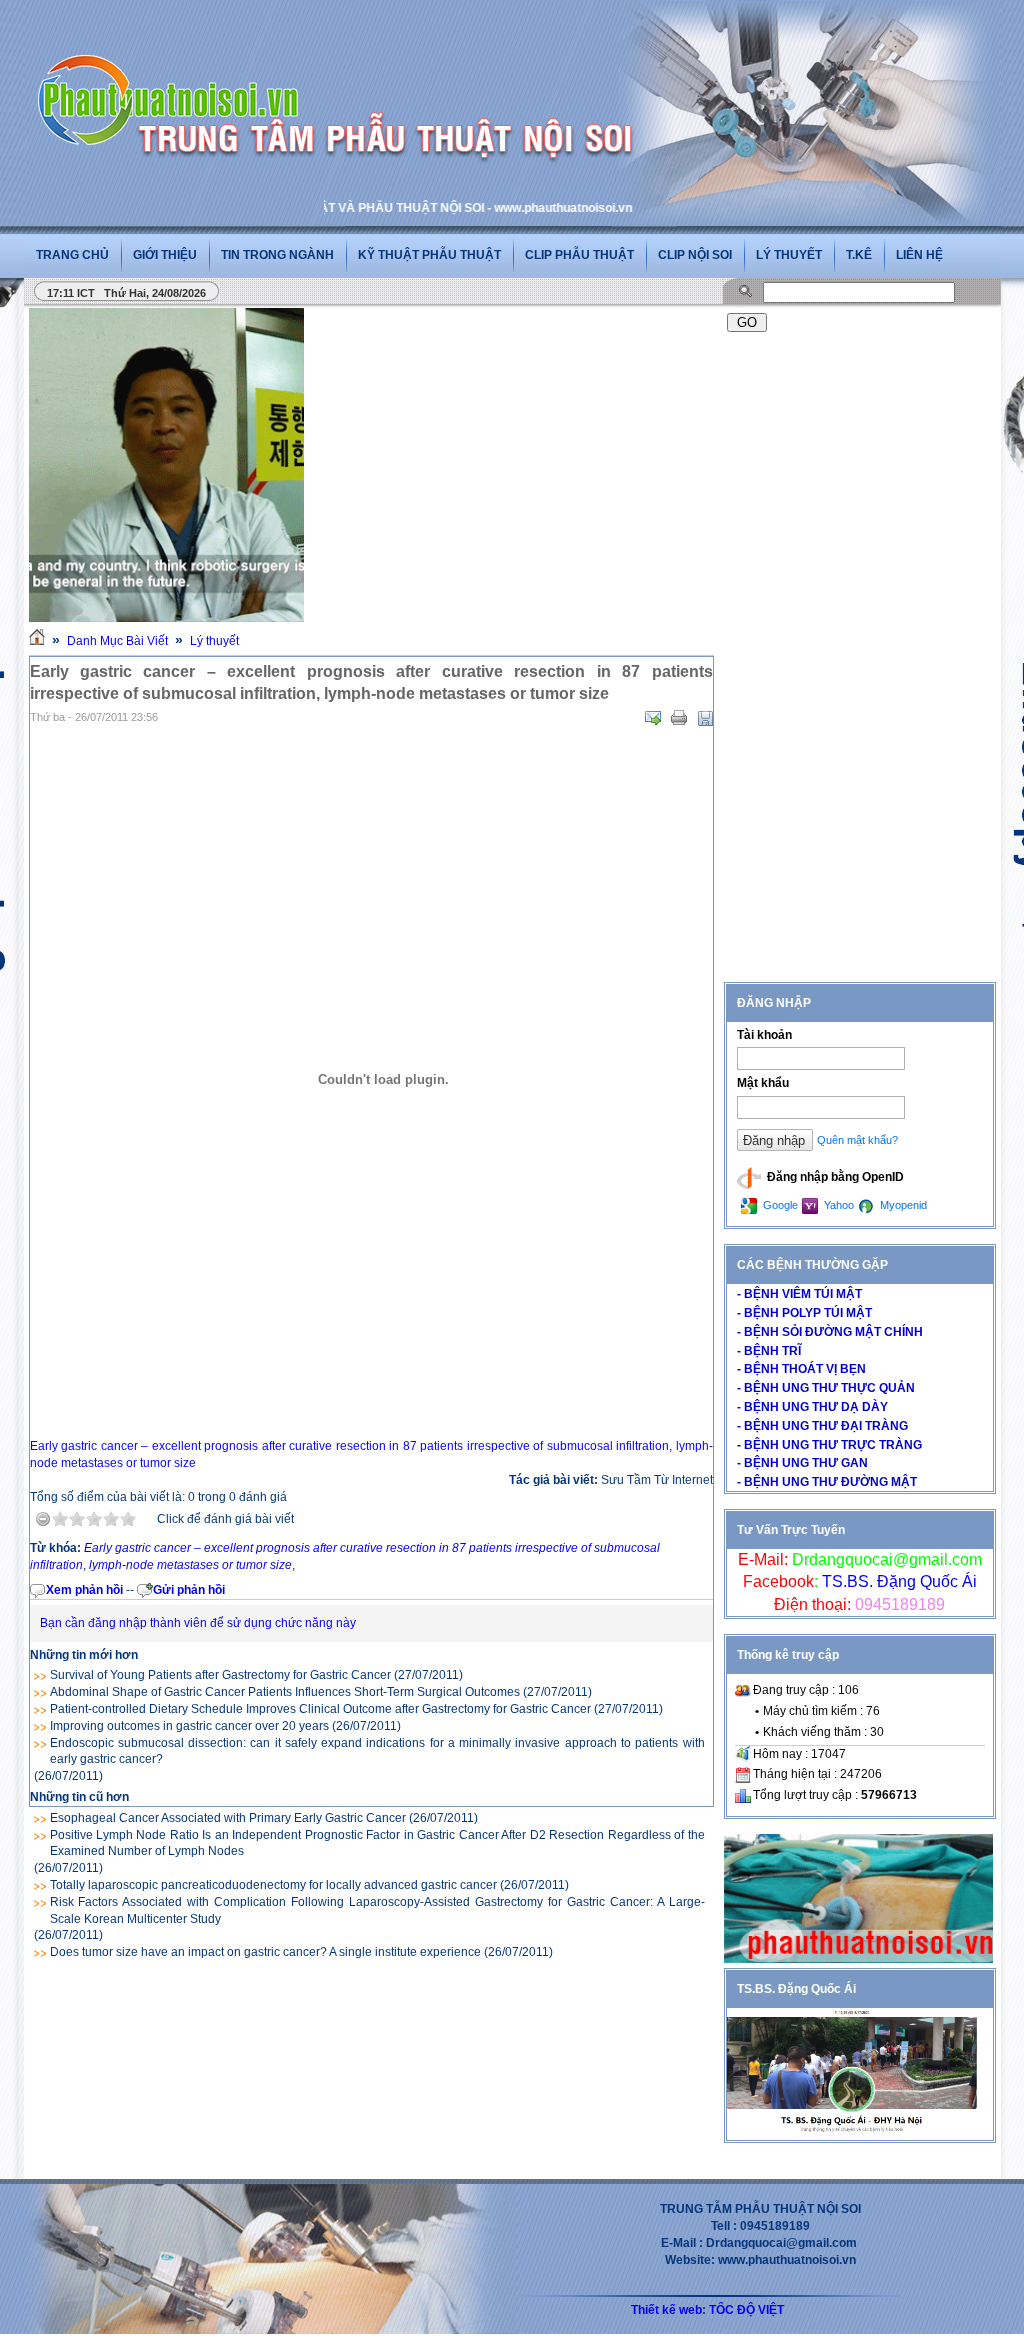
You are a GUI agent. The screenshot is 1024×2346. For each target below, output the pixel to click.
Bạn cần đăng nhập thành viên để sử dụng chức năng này (198, 1623)
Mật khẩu (763, 1083)
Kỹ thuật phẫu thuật (429, 255)
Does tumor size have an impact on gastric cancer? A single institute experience (265, 1952)
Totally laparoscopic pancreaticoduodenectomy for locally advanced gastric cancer (273, 1885)
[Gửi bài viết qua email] (653, 718)
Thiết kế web (666, 2310)
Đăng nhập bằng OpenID (834, 1177)
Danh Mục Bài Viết (117, 641)
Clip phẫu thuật (579, 255)
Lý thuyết (789, 255)
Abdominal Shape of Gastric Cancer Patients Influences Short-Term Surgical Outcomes (285, 1692)
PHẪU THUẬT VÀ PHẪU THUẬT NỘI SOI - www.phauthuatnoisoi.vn (410, 208)
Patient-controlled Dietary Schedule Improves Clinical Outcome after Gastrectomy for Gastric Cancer (320, 1709)
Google (779, 1205)
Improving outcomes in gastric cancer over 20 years (189, 1726)
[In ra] (679, 718)
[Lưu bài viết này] (705, 718)
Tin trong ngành (277, 255)
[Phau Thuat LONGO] (858, 1959)
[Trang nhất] (37, 641)
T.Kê (859, 255)
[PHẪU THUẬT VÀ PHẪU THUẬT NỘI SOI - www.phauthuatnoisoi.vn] (174, 74)
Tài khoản (764, 1035)
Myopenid (902, 1205)
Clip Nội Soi (695, 255)
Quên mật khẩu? (857, 1140)
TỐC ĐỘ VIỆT (746, 2310)
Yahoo (837, 1205)
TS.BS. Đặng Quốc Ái (897, 1581)
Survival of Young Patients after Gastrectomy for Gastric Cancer (220, 1675)
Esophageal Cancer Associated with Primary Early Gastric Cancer (228, 1818)
